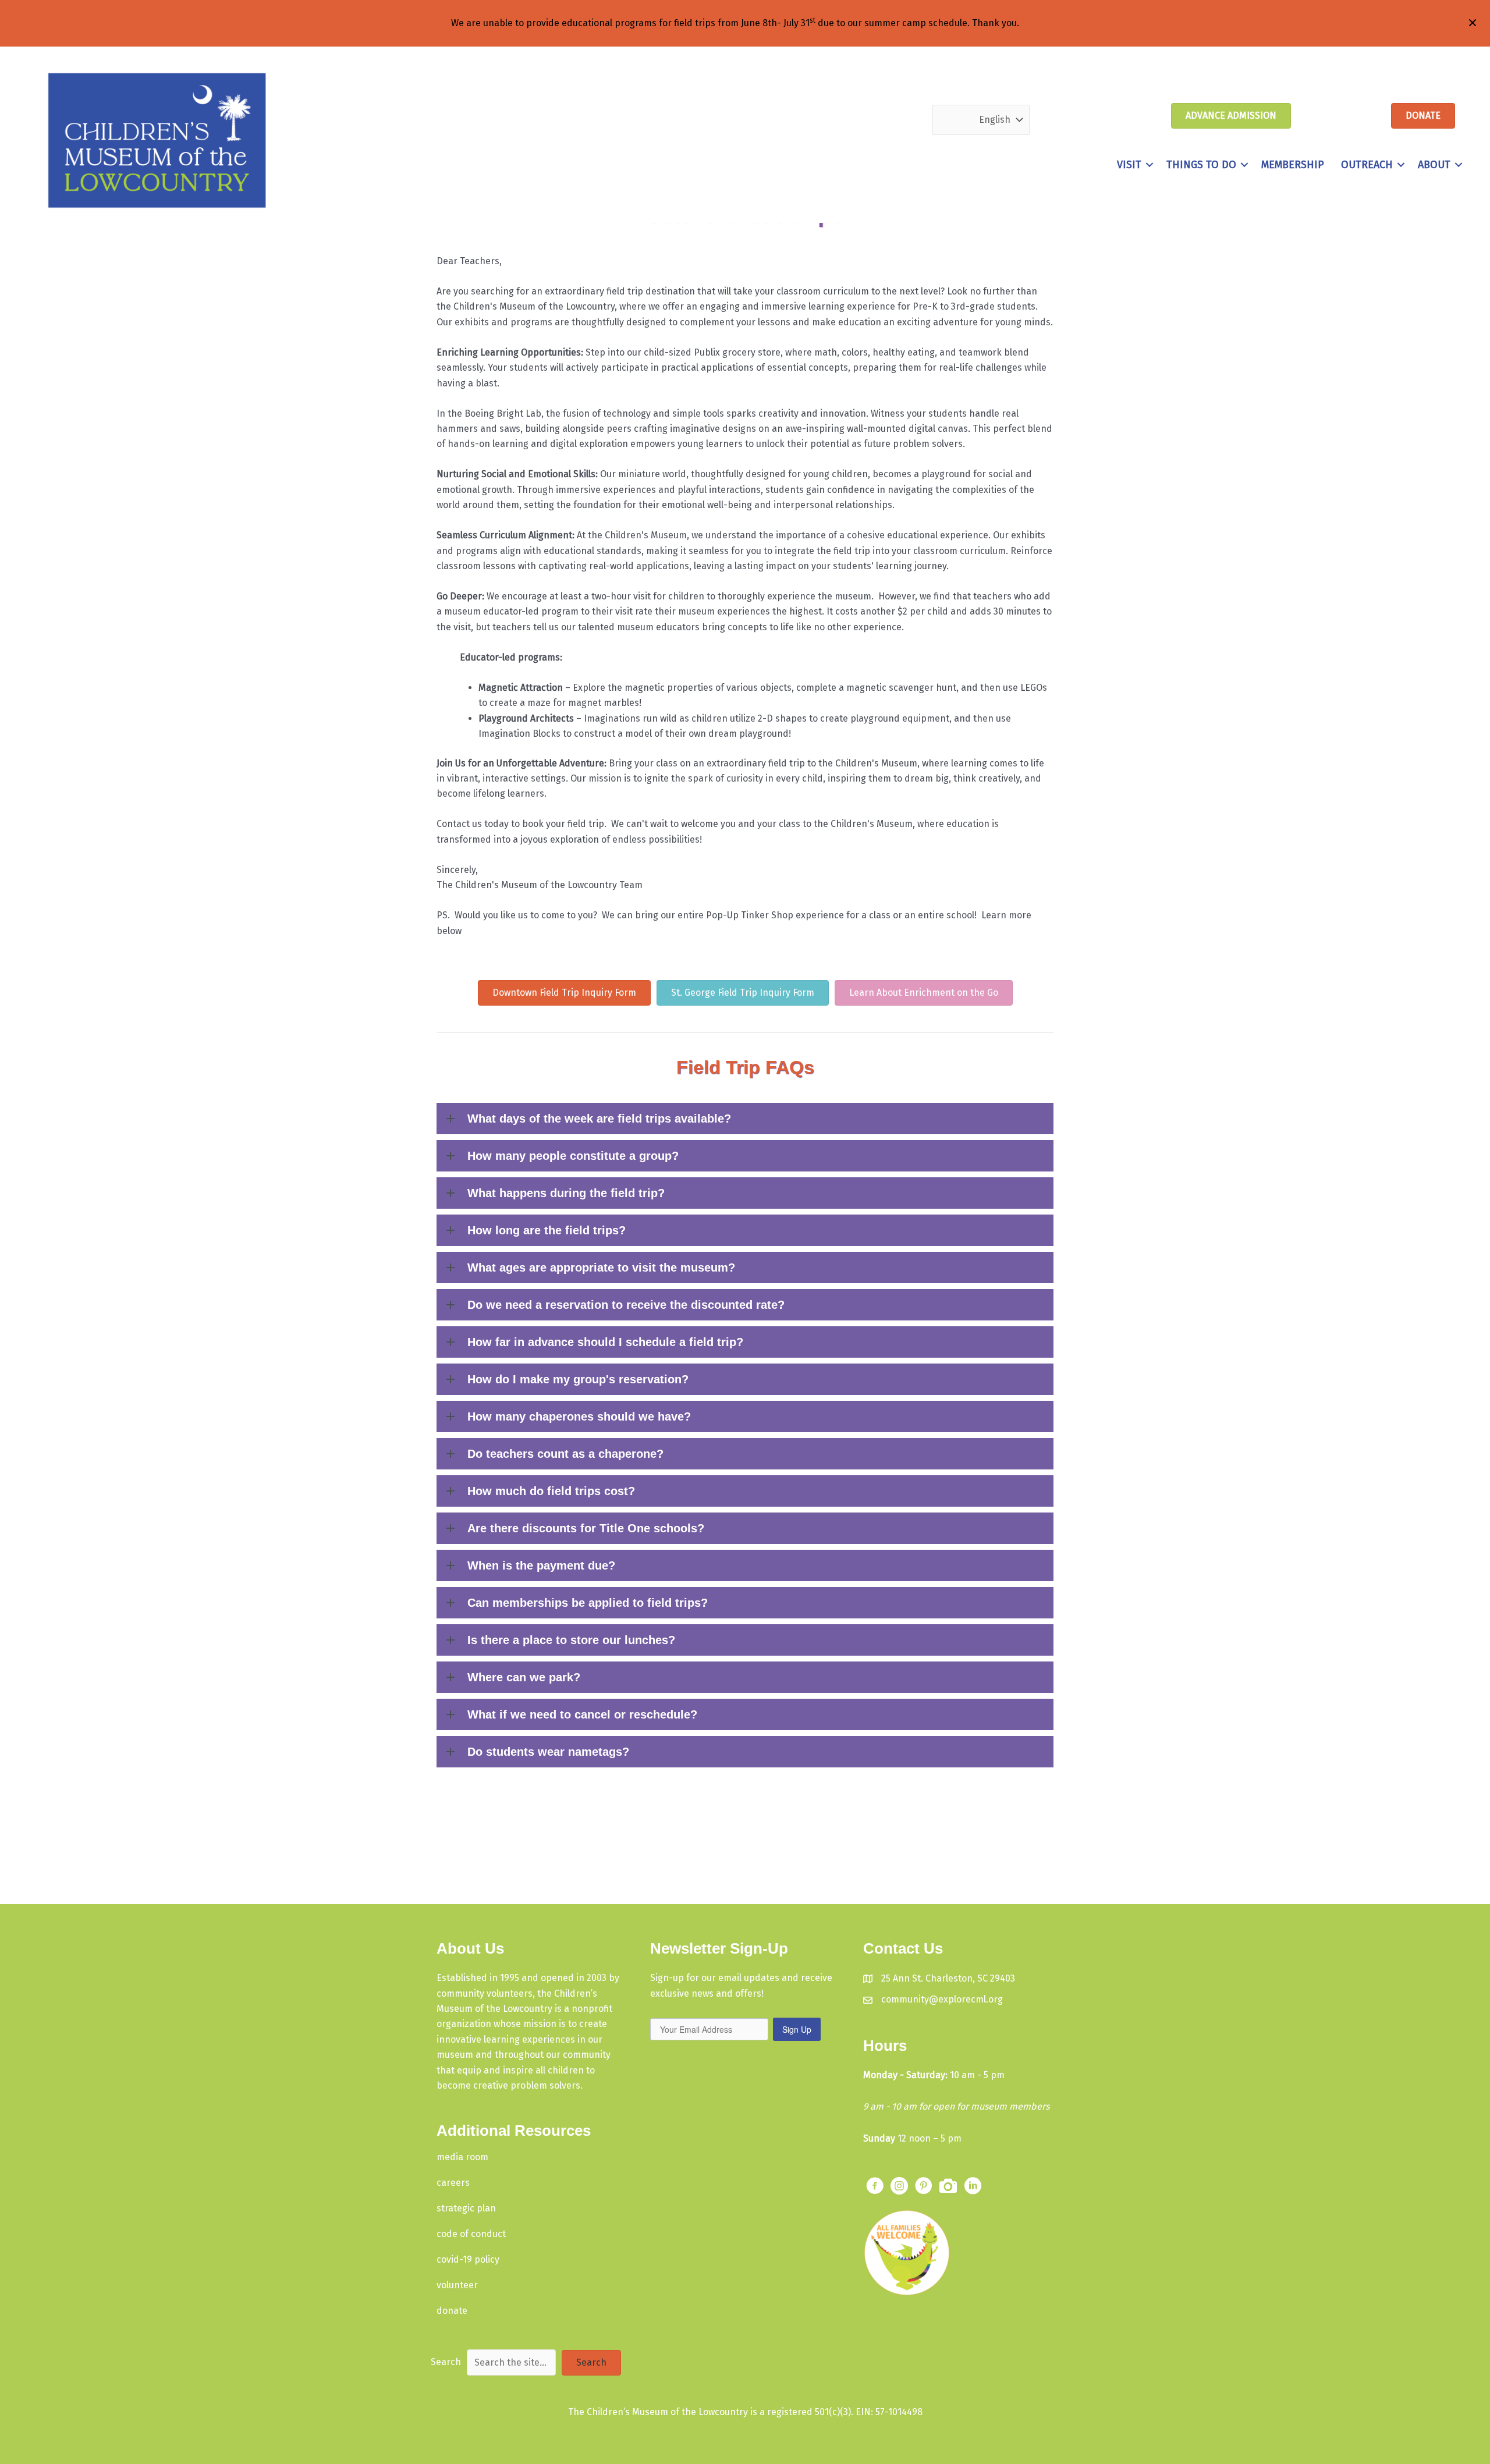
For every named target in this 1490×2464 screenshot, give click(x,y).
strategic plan (466, 2208)
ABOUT (1434, 165)
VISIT (1129, 165)
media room (462, 2157)
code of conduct (471, 2234)
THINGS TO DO (1201, 165)
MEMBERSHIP (1293, 165)
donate (452, 2311)
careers (453, 2183)
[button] (1150, 165)
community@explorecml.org (942, 1999)
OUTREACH (1367, 165)
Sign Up (797, 2029)
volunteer (457, 2285)
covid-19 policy (468, 2259)
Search (446, 2362)
